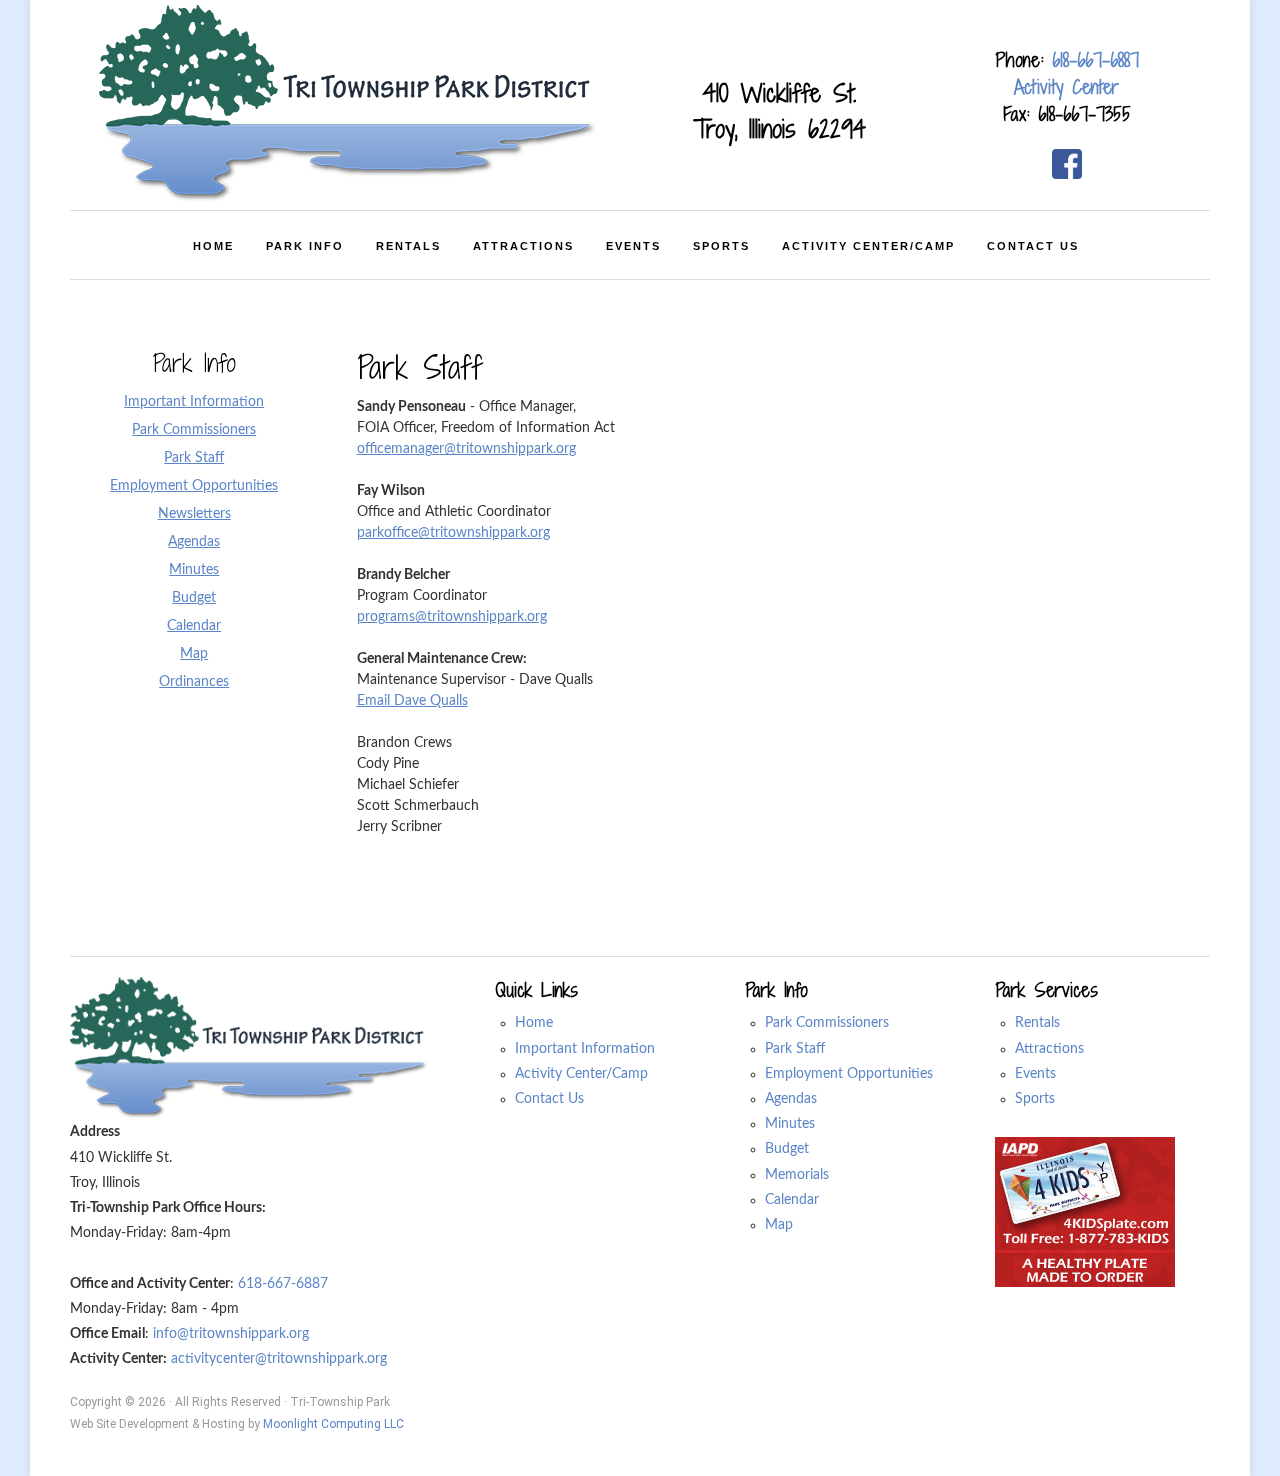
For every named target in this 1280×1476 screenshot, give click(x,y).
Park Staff (795, 1049)
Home (534, 1023)
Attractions (1049, 1049)
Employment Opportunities (849, 1074)
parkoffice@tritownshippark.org (453, 533)
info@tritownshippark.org (231, 1334)
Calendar (792, 1200)
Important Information (585, 1049)
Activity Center (1066, 87)
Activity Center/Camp (581, 1074)
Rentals (1037, 1023)
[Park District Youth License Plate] (1085, 1212)
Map (779, 1225)
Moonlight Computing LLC (333, 1424)
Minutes (790, 1124)
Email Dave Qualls (412, 701)
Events (1035, 1074)
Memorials (797, 1175)
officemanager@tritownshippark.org (466, 449)
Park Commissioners (827, 1023)
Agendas (791, 1099)
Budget (787, 1149)
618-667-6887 (1095, 60)
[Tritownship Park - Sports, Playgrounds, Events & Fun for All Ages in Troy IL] (349, 104)
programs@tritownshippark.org (452, 617)
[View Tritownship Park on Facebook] (1066, 164)
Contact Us (549, 1099)
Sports (1035, 1099)
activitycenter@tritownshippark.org (279, 1359)
